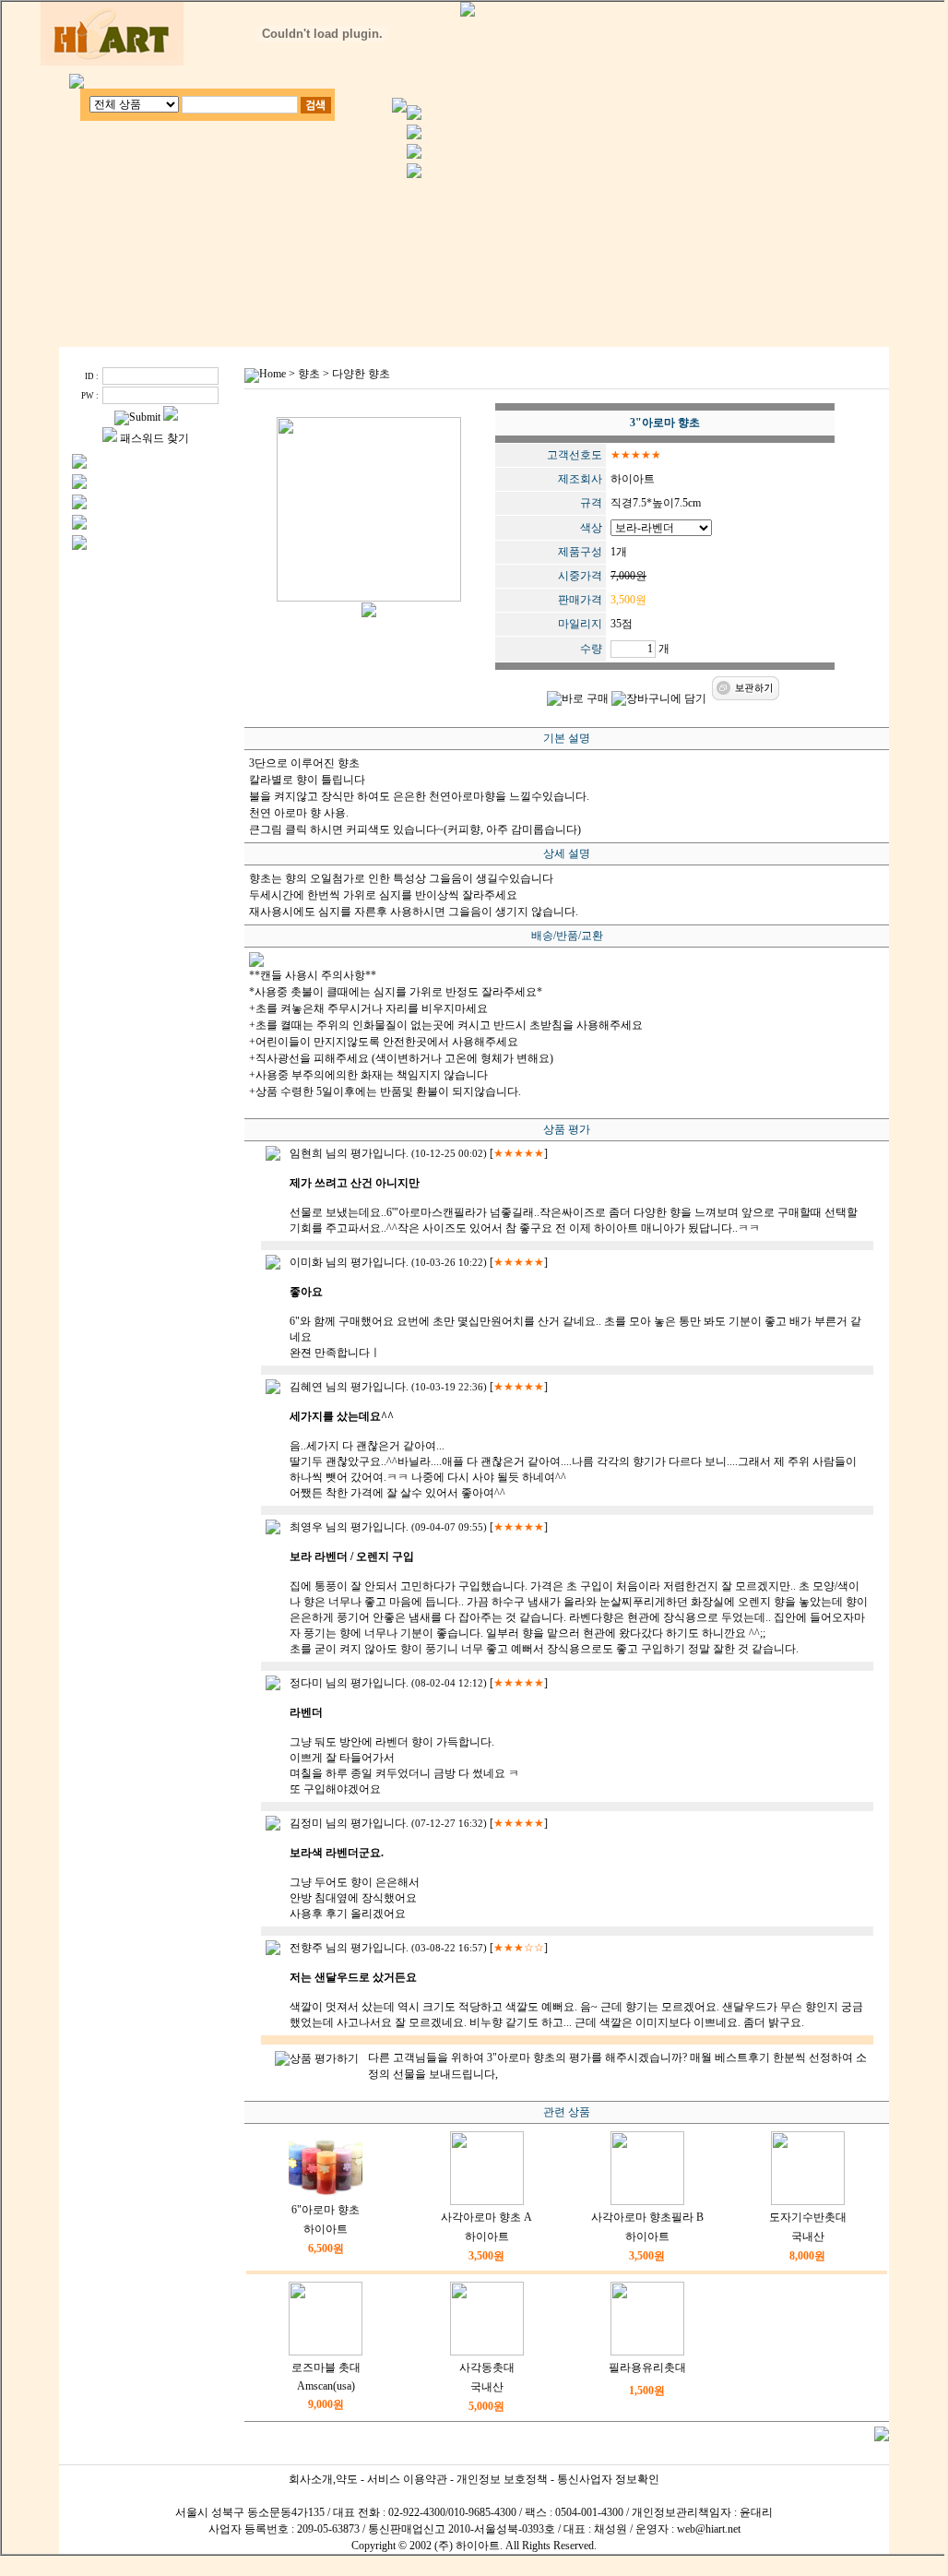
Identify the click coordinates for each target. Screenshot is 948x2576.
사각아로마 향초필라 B (647, 2217)
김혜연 (306, 1387)
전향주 (306, 1948)
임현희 (306, 1153)
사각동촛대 (487, 2367)
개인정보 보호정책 (502, 2479)
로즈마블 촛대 (326, 2367)
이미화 (306, 1262)
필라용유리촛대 (647, 2367)
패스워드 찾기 (154, 438)
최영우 (306, 1527)
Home (273, 374)
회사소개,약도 (323, 2479)
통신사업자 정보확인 (608, 2479)
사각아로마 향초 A (486, 2217)
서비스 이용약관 (407, 2479)
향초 (309, 374)
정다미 (306, 1683)
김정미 (306, 1823)
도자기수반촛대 (808, 2217)
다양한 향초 (361, 374)
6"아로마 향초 (326, 2210)
